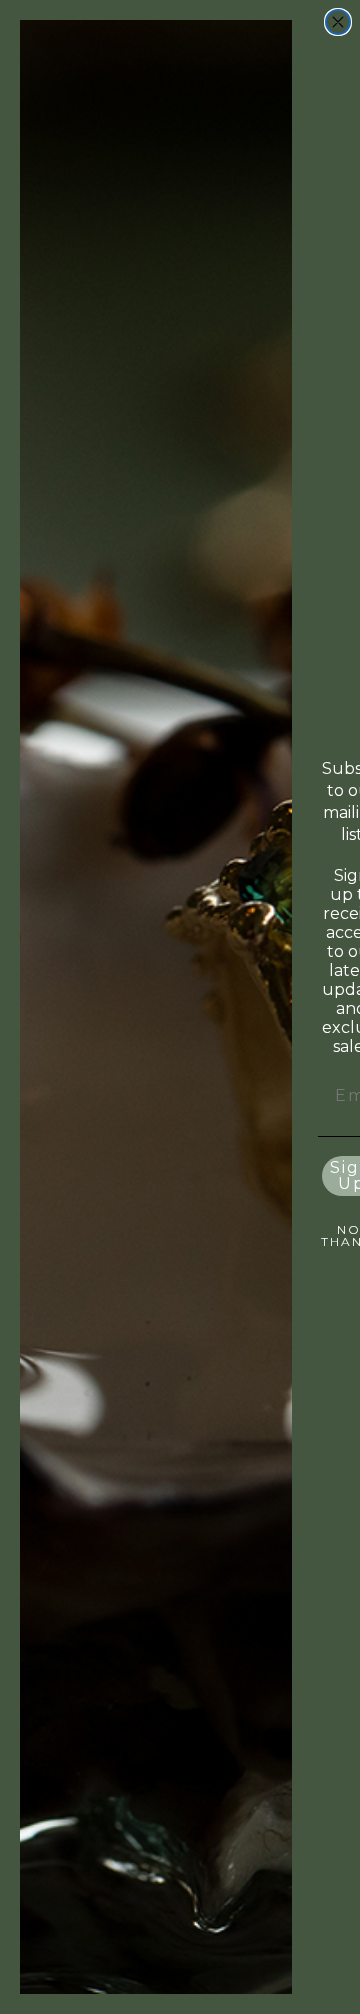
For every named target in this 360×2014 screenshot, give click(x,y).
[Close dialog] (338, 22)
